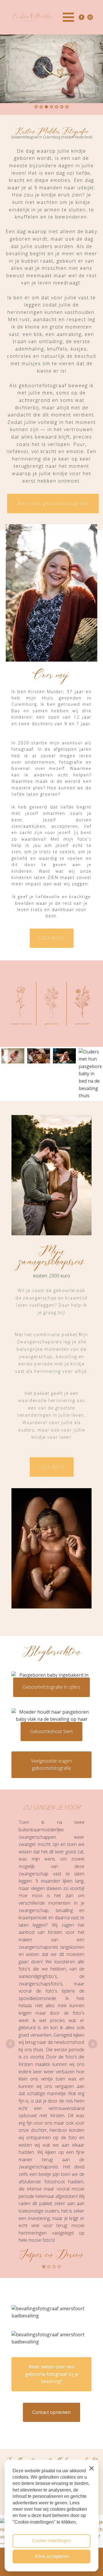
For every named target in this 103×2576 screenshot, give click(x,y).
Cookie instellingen (52, 2541)
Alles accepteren (52, 2556)
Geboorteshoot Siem (51, 1731)
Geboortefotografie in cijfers (51, 1687)
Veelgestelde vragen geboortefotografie (51, 1765)
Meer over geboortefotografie (53, 503)
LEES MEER (52, 938)
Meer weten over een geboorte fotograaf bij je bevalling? (52, 2374)
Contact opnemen (51, 2412)
